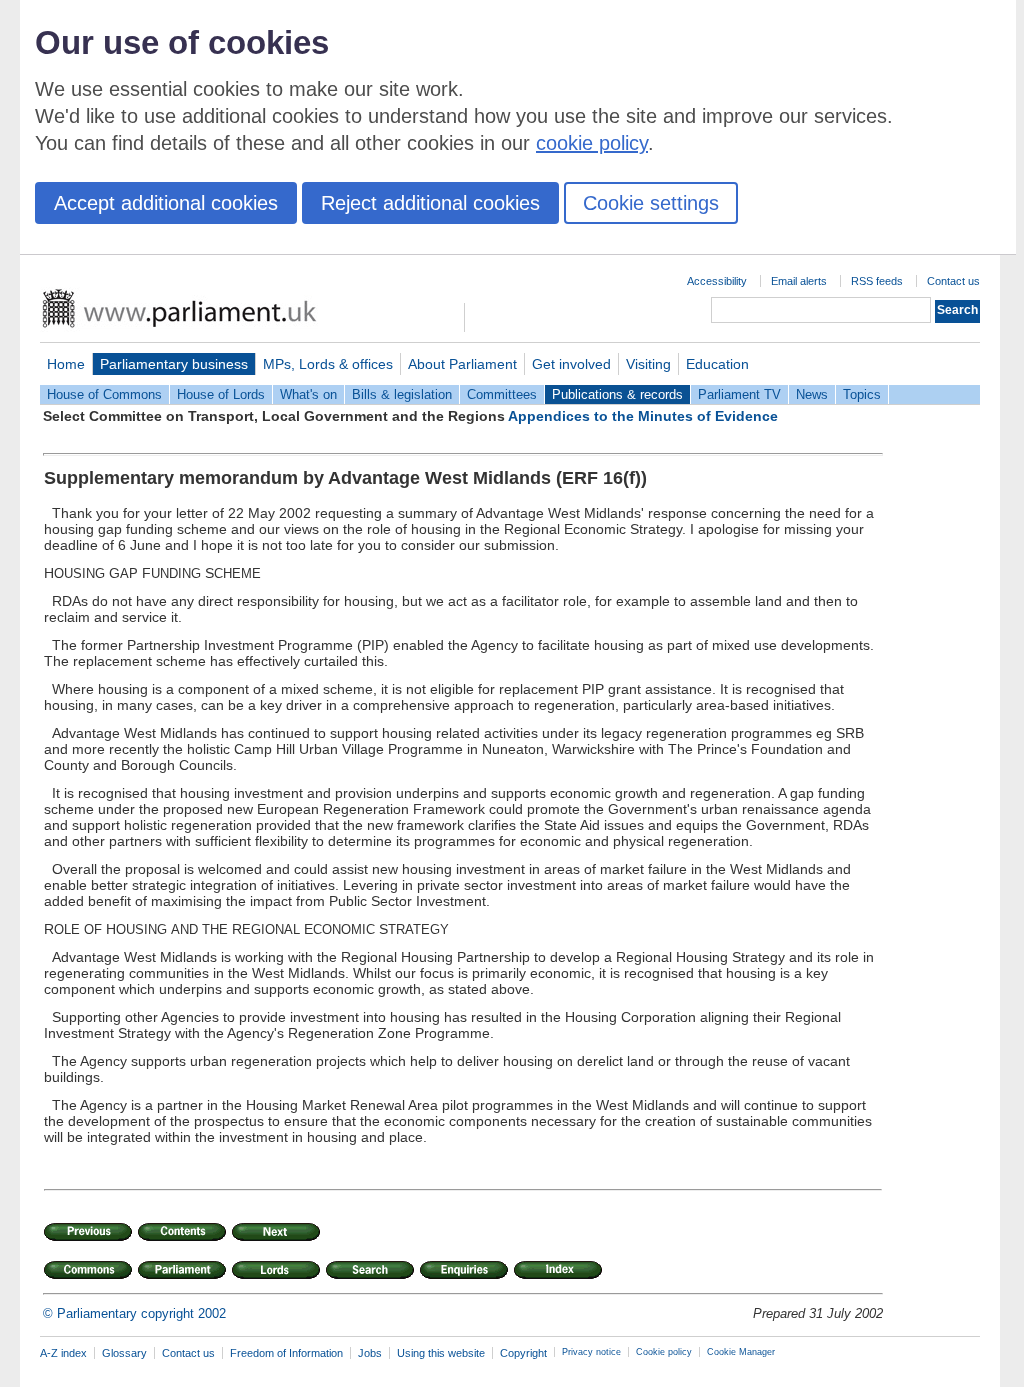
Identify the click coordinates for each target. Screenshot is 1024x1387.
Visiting (648, 364)
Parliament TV (739, 394)
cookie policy (592, 143)
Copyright (523, 1353)
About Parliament (462, 364)
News (812, 394)
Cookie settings (651, 203)
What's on (308, 394)
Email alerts (799, 281)
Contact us (953, 281)
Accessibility (717, 281)
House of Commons (104, 394)
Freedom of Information (286, 1353)
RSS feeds (877, 281)
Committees (502, 394)
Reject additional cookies (430, 203)
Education (717, 364)
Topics (862, 394)
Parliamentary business (174, 364)
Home (66, 364)
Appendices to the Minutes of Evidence (643, 416)
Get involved (571, 364)
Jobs (370, 1353)
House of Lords (221, 394)
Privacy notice (591, 1352)
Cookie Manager (741, 1352)
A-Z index (63, 1353)
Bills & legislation (402, 394)
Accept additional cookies (166, 203)
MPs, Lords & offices (328, 364)
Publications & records (617, 394)
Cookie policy (664, 1352)
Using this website (441, 1353)
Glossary (124, 1353)
